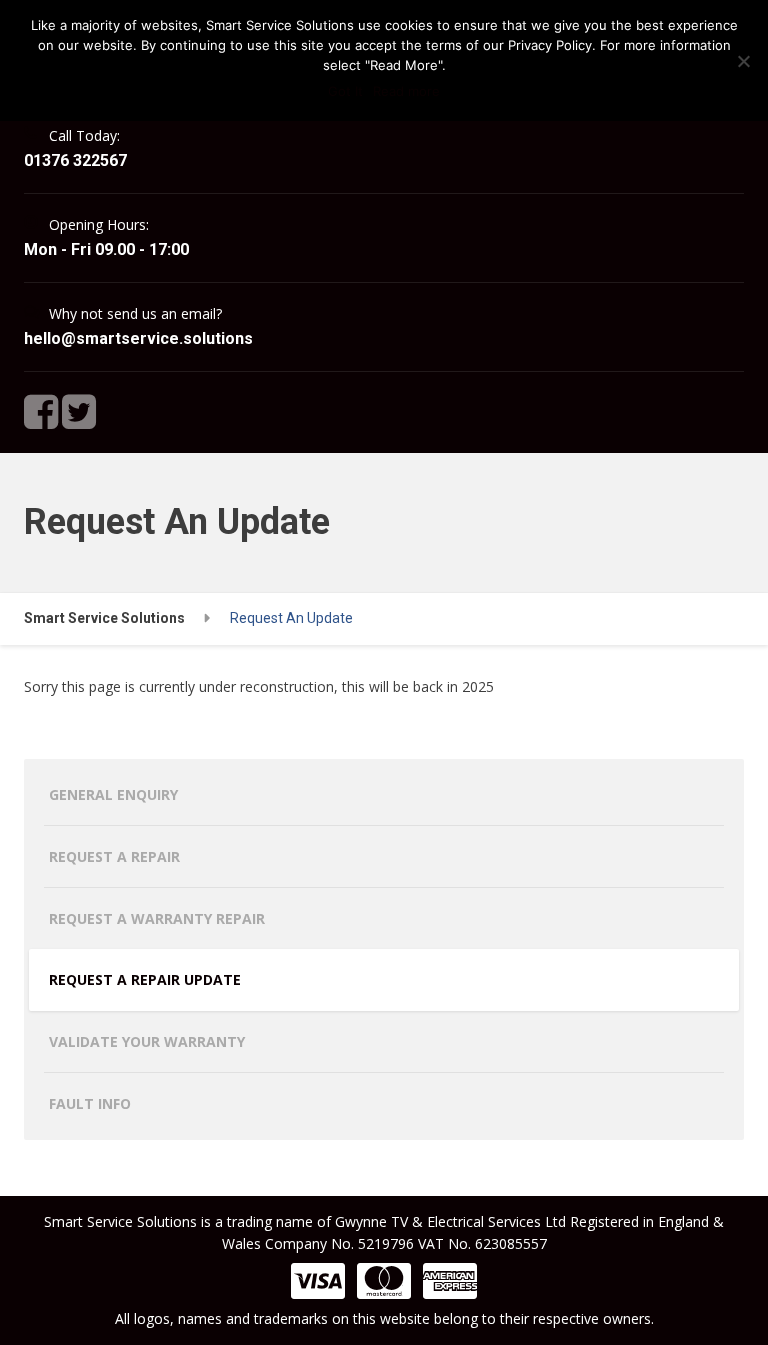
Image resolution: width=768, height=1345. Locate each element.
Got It (345, 91)
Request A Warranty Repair (157, 918)
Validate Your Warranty (147, 1041)
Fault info (90, 1103)
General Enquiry (113, 794)
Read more (406, 91)
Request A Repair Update (145, 979)
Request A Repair (114, 856)
